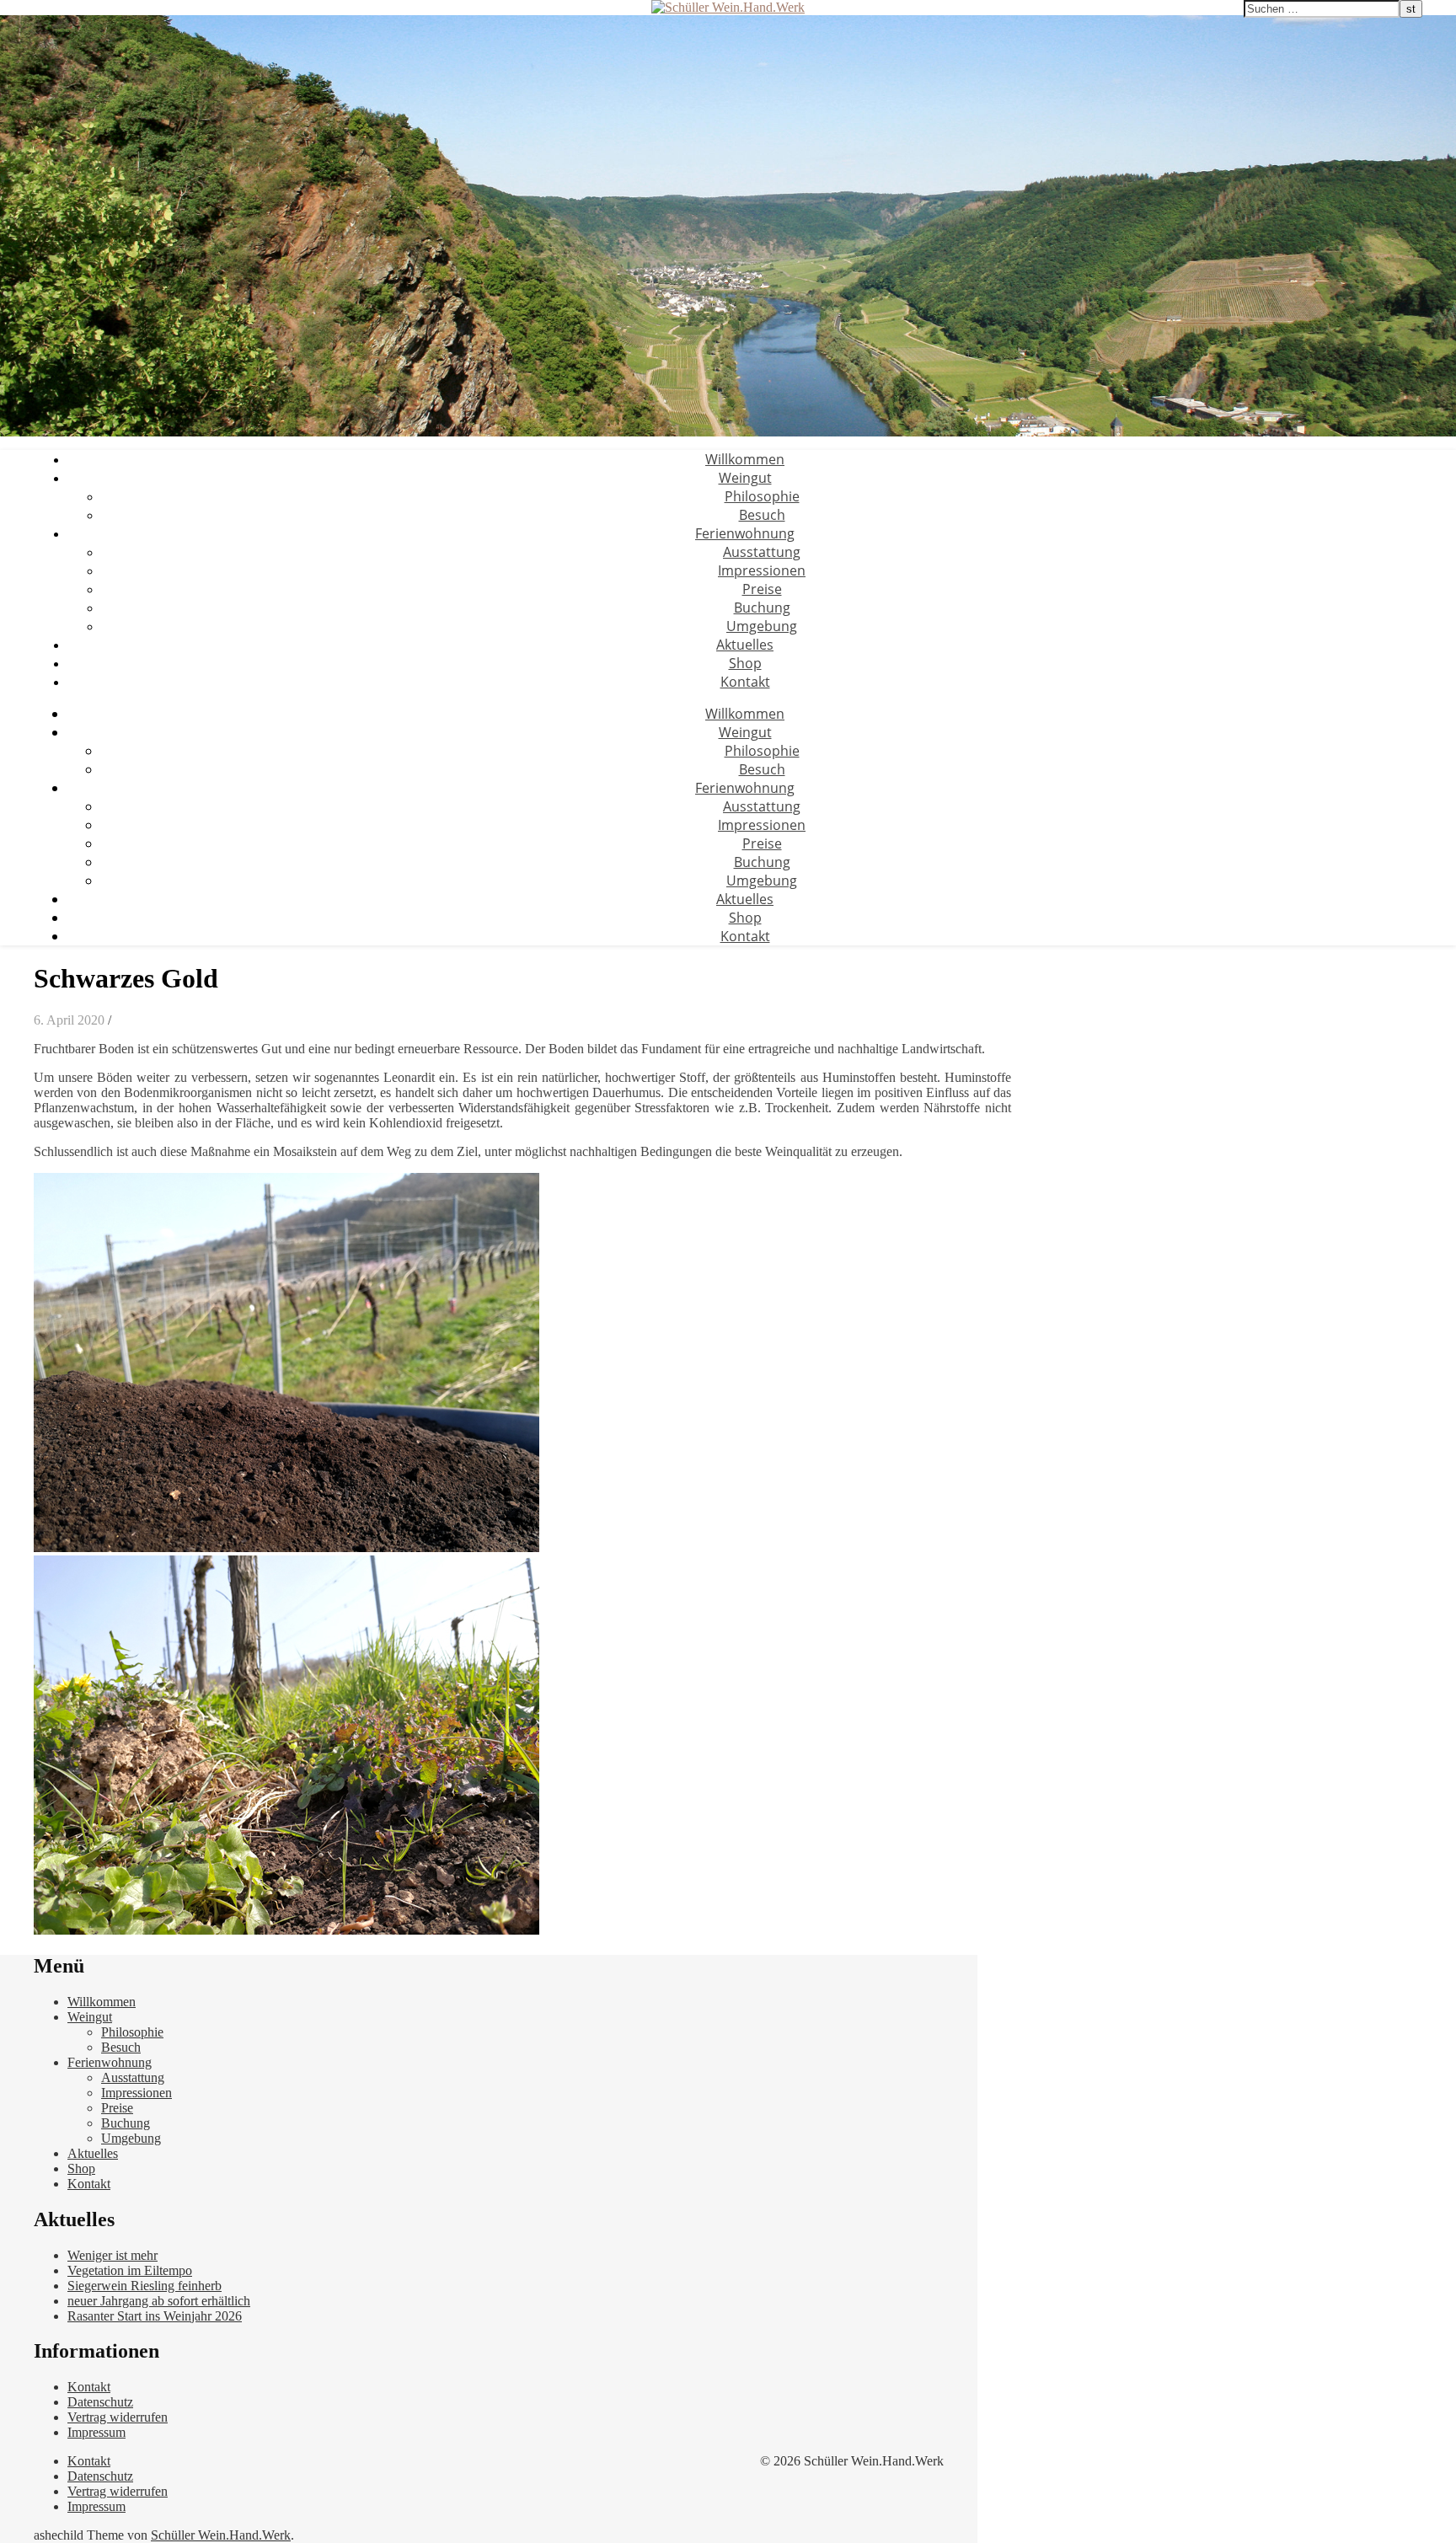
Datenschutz (100, 2402)
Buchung (762, 608)
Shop (745, 663)
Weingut (745, 478)
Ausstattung (762, 552)
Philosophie (762, 496)
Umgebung (762, 626)
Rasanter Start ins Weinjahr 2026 (155, 2316)
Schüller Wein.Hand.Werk (221, 2535)
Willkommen (745, 459)
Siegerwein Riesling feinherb (145, 2286)
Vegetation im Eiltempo (130, 2270)
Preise (762, 589)
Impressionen (762, 570)
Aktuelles (745, 645)
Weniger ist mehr (112, 2255)
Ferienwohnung (745, 533)
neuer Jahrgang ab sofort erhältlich (159, 2301)
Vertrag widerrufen (118, 2417)
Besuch (762, 515)
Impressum (96, 2432)
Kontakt (745, 682)
